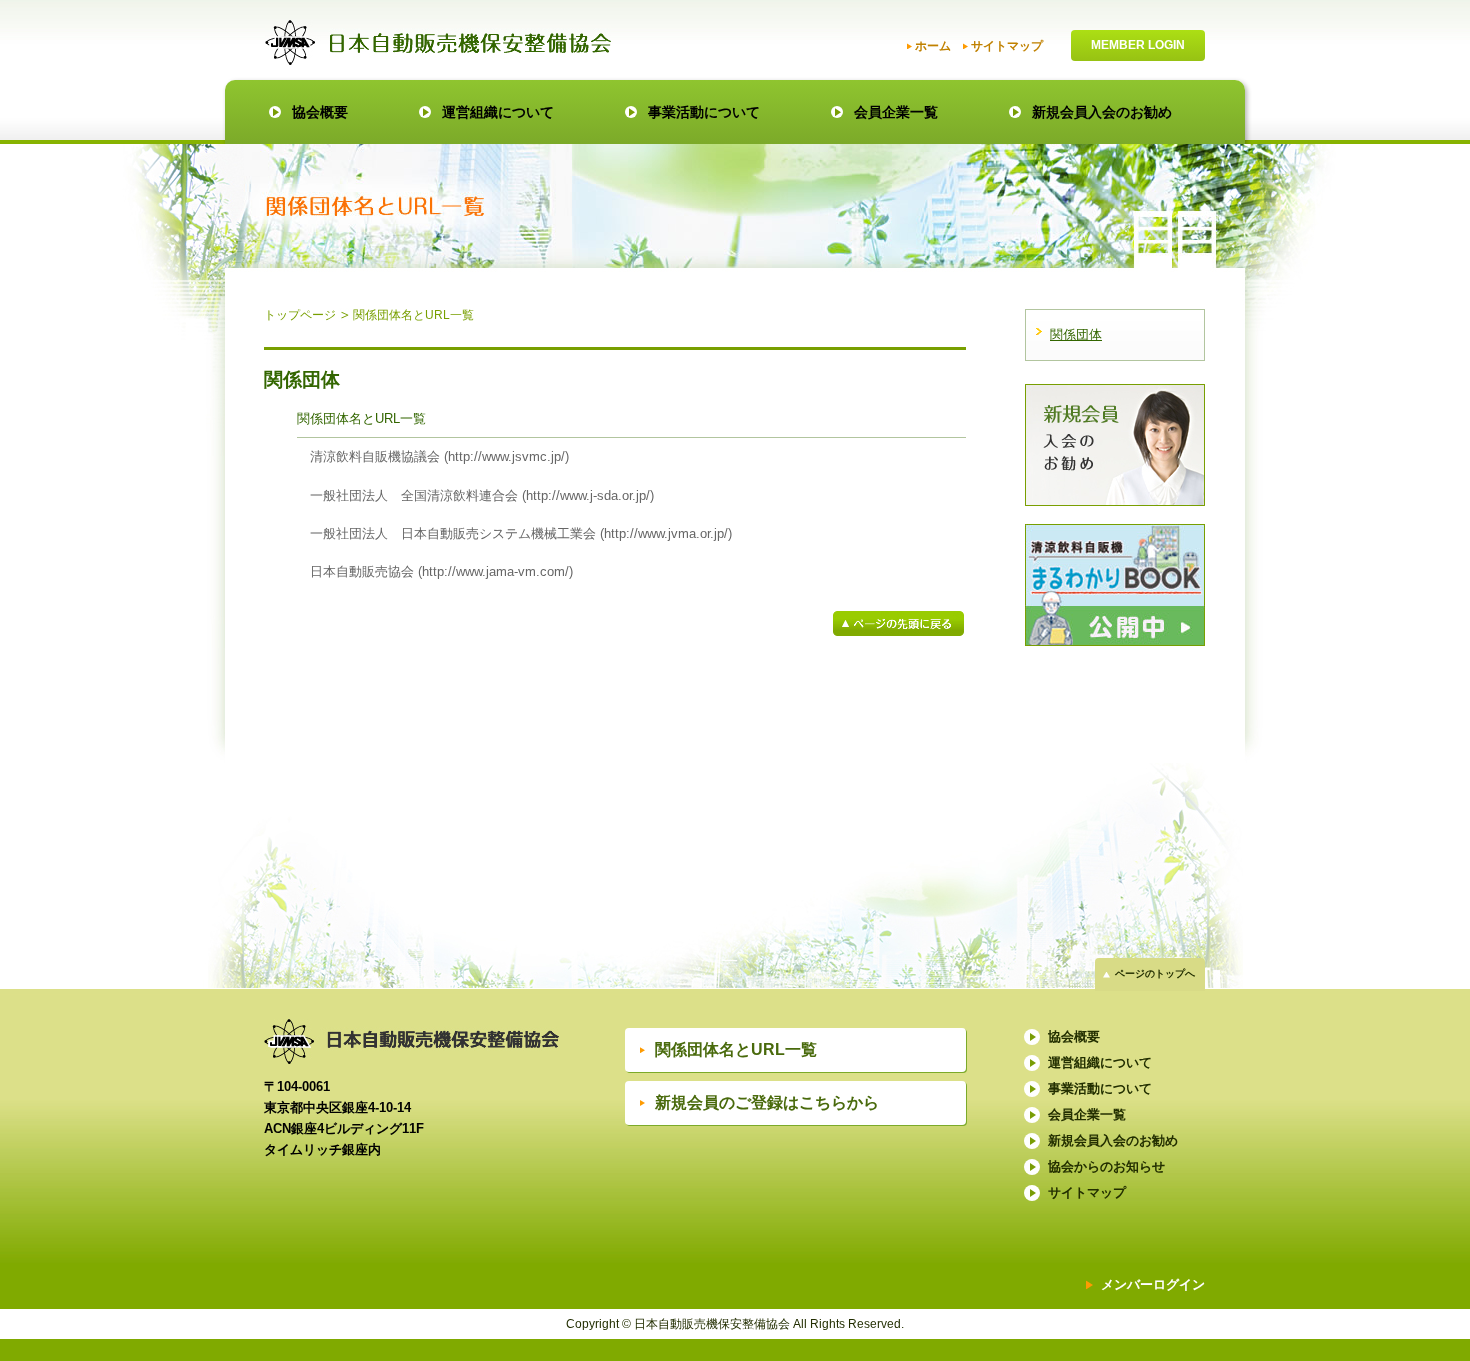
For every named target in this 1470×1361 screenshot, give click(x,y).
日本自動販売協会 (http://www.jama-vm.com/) (441, 571)
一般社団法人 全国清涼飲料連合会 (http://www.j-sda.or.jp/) (482, 495)
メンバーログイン (1153, 1284)
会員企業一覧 (896, 112)
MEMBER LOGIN (1138, 45)
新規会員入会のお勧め (1102, 112)
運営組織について (498, 112)
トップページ (300, 315)
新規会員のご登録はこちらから (767, 1102)
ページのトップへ (1155, 973)
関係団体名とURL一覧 (736, 1049)
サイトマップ (1007, 46)
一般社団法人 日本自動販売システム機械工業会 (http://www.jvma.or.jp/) (521, 533)
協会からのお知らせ (1106, 1166)
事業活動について (704, 112)
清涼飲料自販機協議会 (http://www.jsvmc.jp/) (439, 456)
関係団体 (1076, 334)
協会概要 (320, 112)
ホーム (933, 46)
